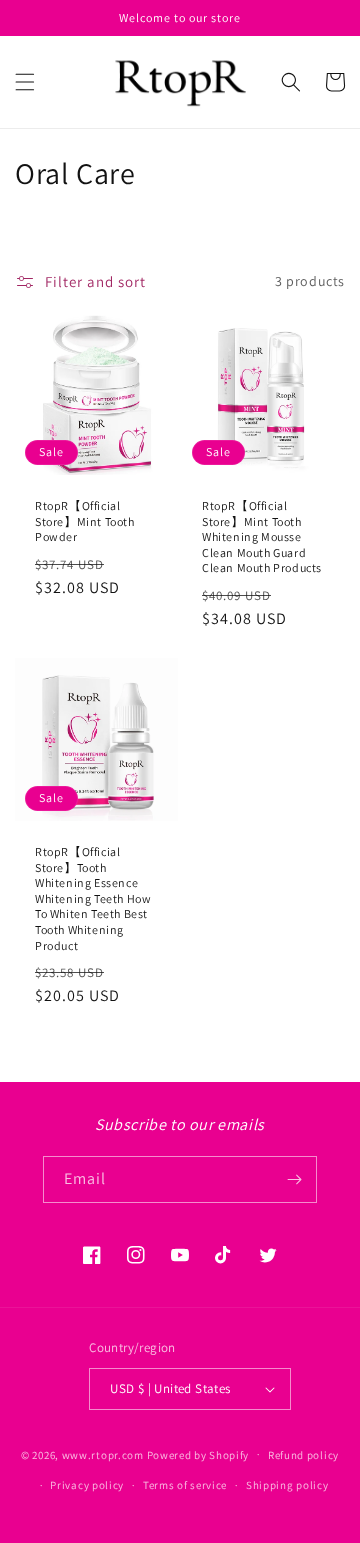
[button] (25, 82)
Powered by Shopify (198, 1454)
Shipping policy (287, 1485)
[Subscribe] (294, 1179)
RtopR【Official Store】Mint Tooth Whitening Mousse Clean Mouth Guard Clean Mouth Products (262, 536)
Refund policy (303, 1455)
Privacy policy (87, 1485)
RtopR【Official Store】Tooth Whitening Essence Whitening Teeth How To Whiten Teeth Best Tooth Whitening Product (93, 898)
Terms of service (185, 1485)
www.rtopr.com (103, 1454)
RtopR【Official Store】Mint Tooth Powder (85, 521)
